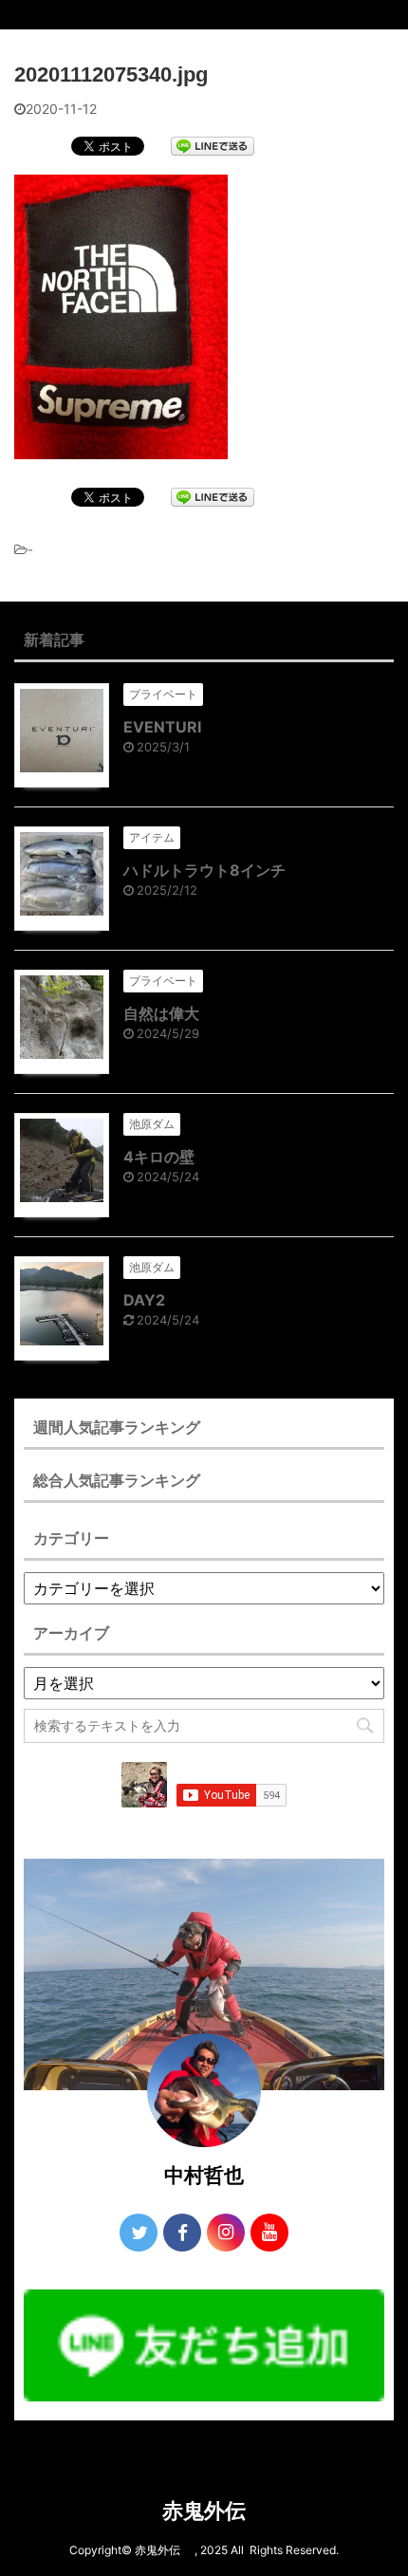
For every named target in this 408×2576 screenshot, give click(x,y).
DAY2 (144, 1300)
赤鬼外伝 (214, 2511)
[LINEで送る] (213, 145)
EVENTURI (162, 727)
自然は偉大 (161, 1013)
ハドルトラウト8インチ (204, 870)
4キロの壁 (159, 1157)
